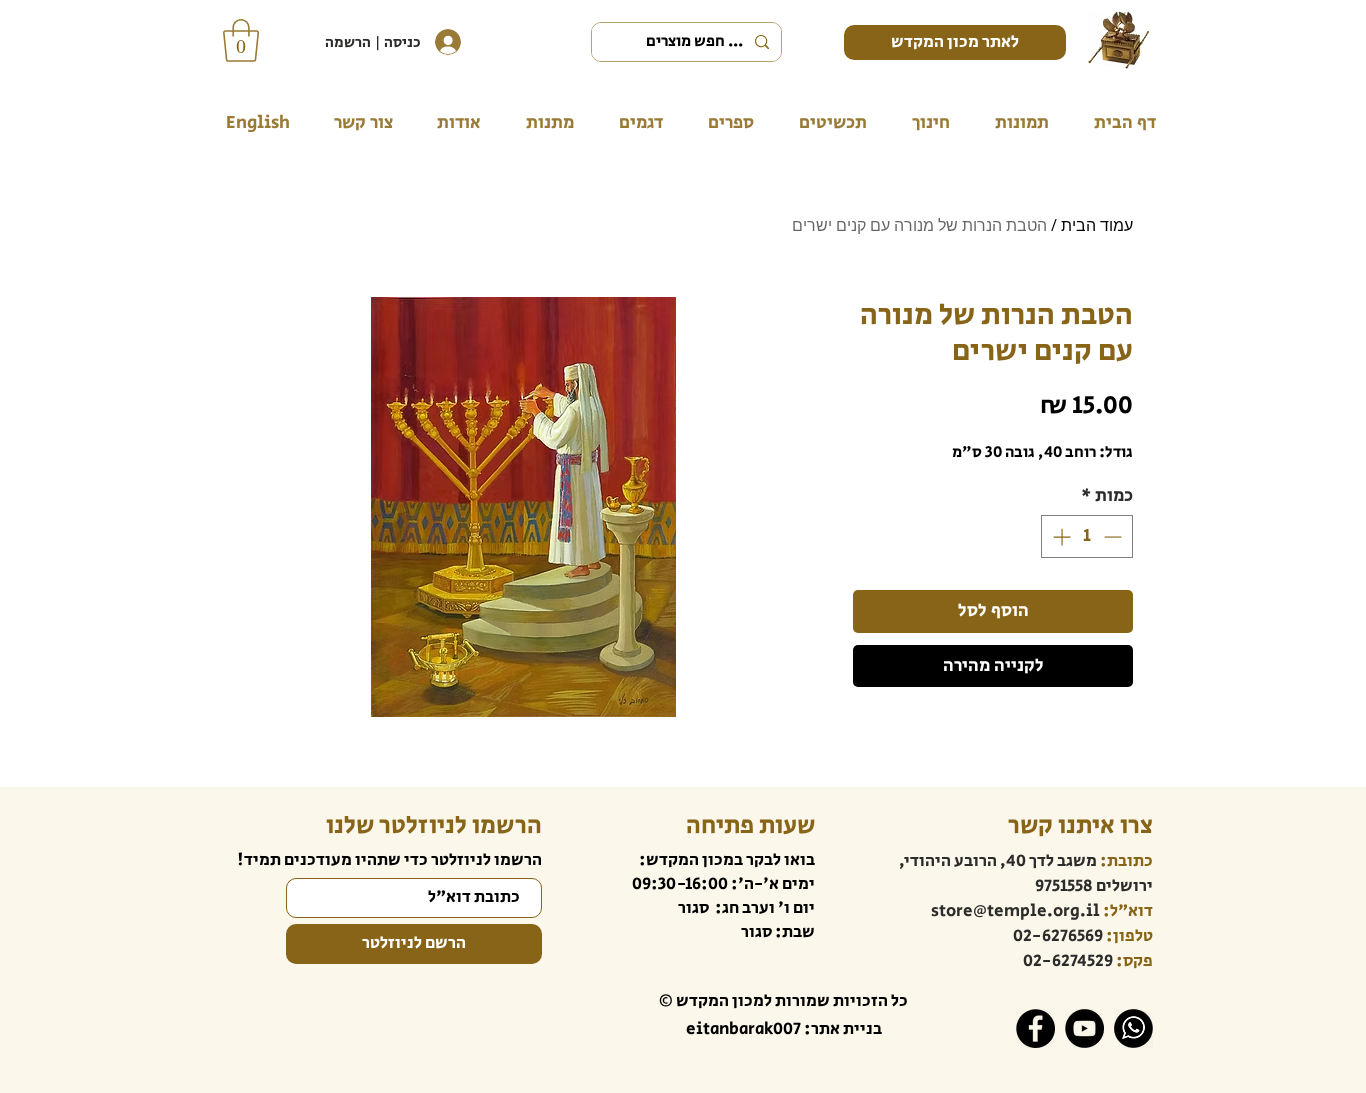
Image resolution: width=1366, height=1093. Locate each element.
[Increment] (1059, 536)
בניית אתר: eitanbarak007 (784, 1029)
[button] (241, 40)
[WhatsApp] (1133, 1028)
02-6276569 (1058, 936)
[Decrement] (1114, 536)
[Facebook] (1035, 1028)
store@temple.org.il (1015, 911)
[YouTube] (1084, 1028)
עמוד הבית (1097, 225)
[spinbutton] (1087, 536)
